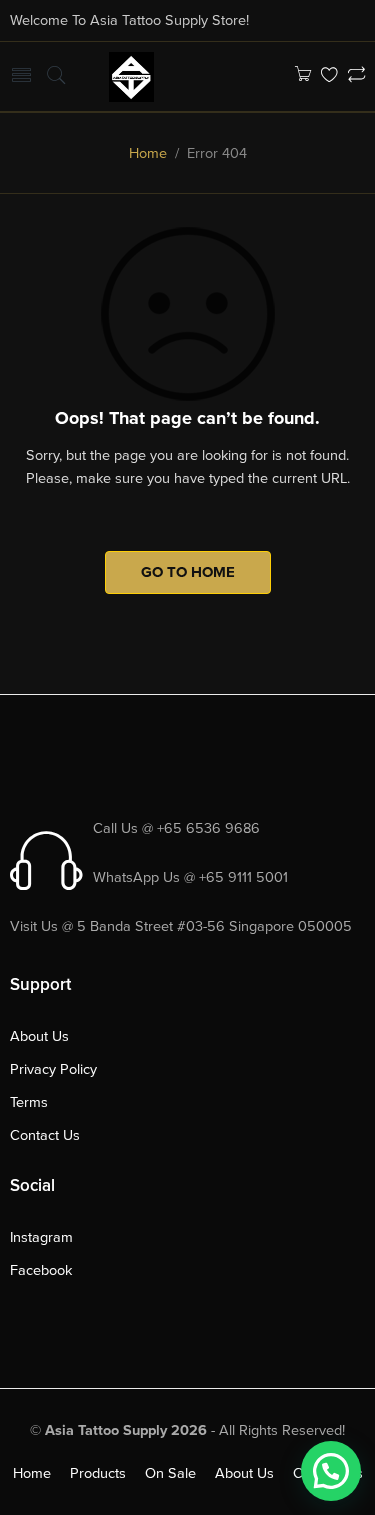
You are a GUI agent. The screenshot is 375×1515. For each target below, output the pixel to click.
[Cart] (302, 76)
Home (148, 153)
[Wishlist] (329, 76)
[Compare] (356, 76)
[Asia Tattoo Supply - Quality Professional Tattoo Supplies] (131, 75)
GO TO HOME (188, 572)
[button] (331, 1471)
